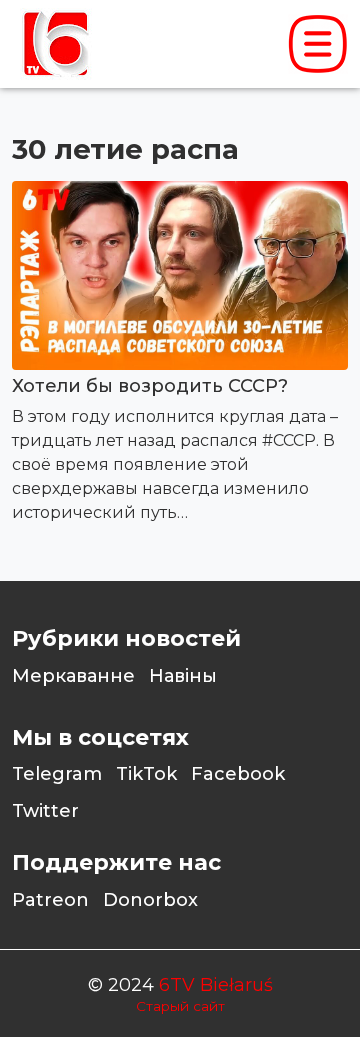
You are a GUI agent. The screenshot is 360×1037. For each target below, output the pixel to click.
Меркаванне (73, 676)
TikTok (146, 774)
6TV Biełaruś (216, 985)
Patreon (50, 900)
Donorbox (150, 900)
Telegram (57, 774)
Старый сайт (180, 1006)
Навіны (183, 676)
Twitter (45, 811)
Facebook (238, 774)
